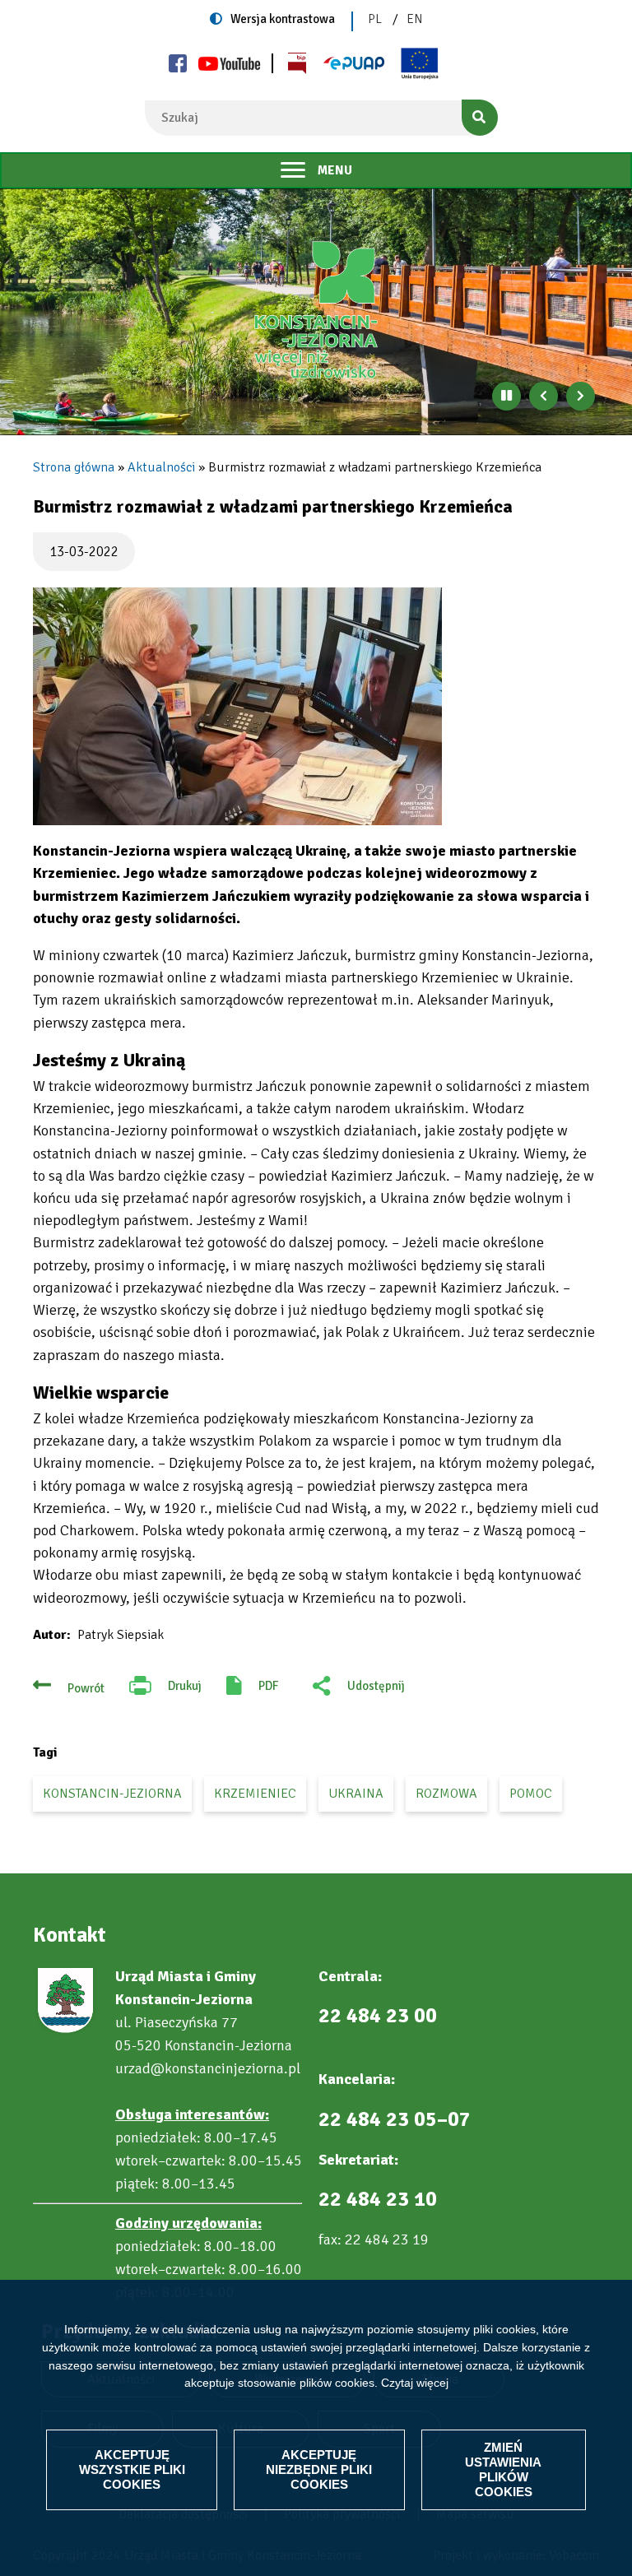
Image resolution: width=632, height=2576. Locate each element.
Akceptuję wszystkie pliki (132, 2469)
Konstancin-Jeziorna (112, 1794)
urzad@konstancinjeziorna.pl (208, 2068)
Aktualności (161, 467)
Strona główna (74, 467)
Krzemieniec (255, 1794)
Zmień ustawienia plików (503, 2469)
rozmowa (446, 1794)
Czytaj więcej (415, 2383)
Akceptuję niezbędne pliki (319, 2469)
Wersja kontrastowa (283, 19)
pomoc (531, 1794)
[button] (237, 706)
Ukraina (356, 1794)
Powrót (86, 1688)
